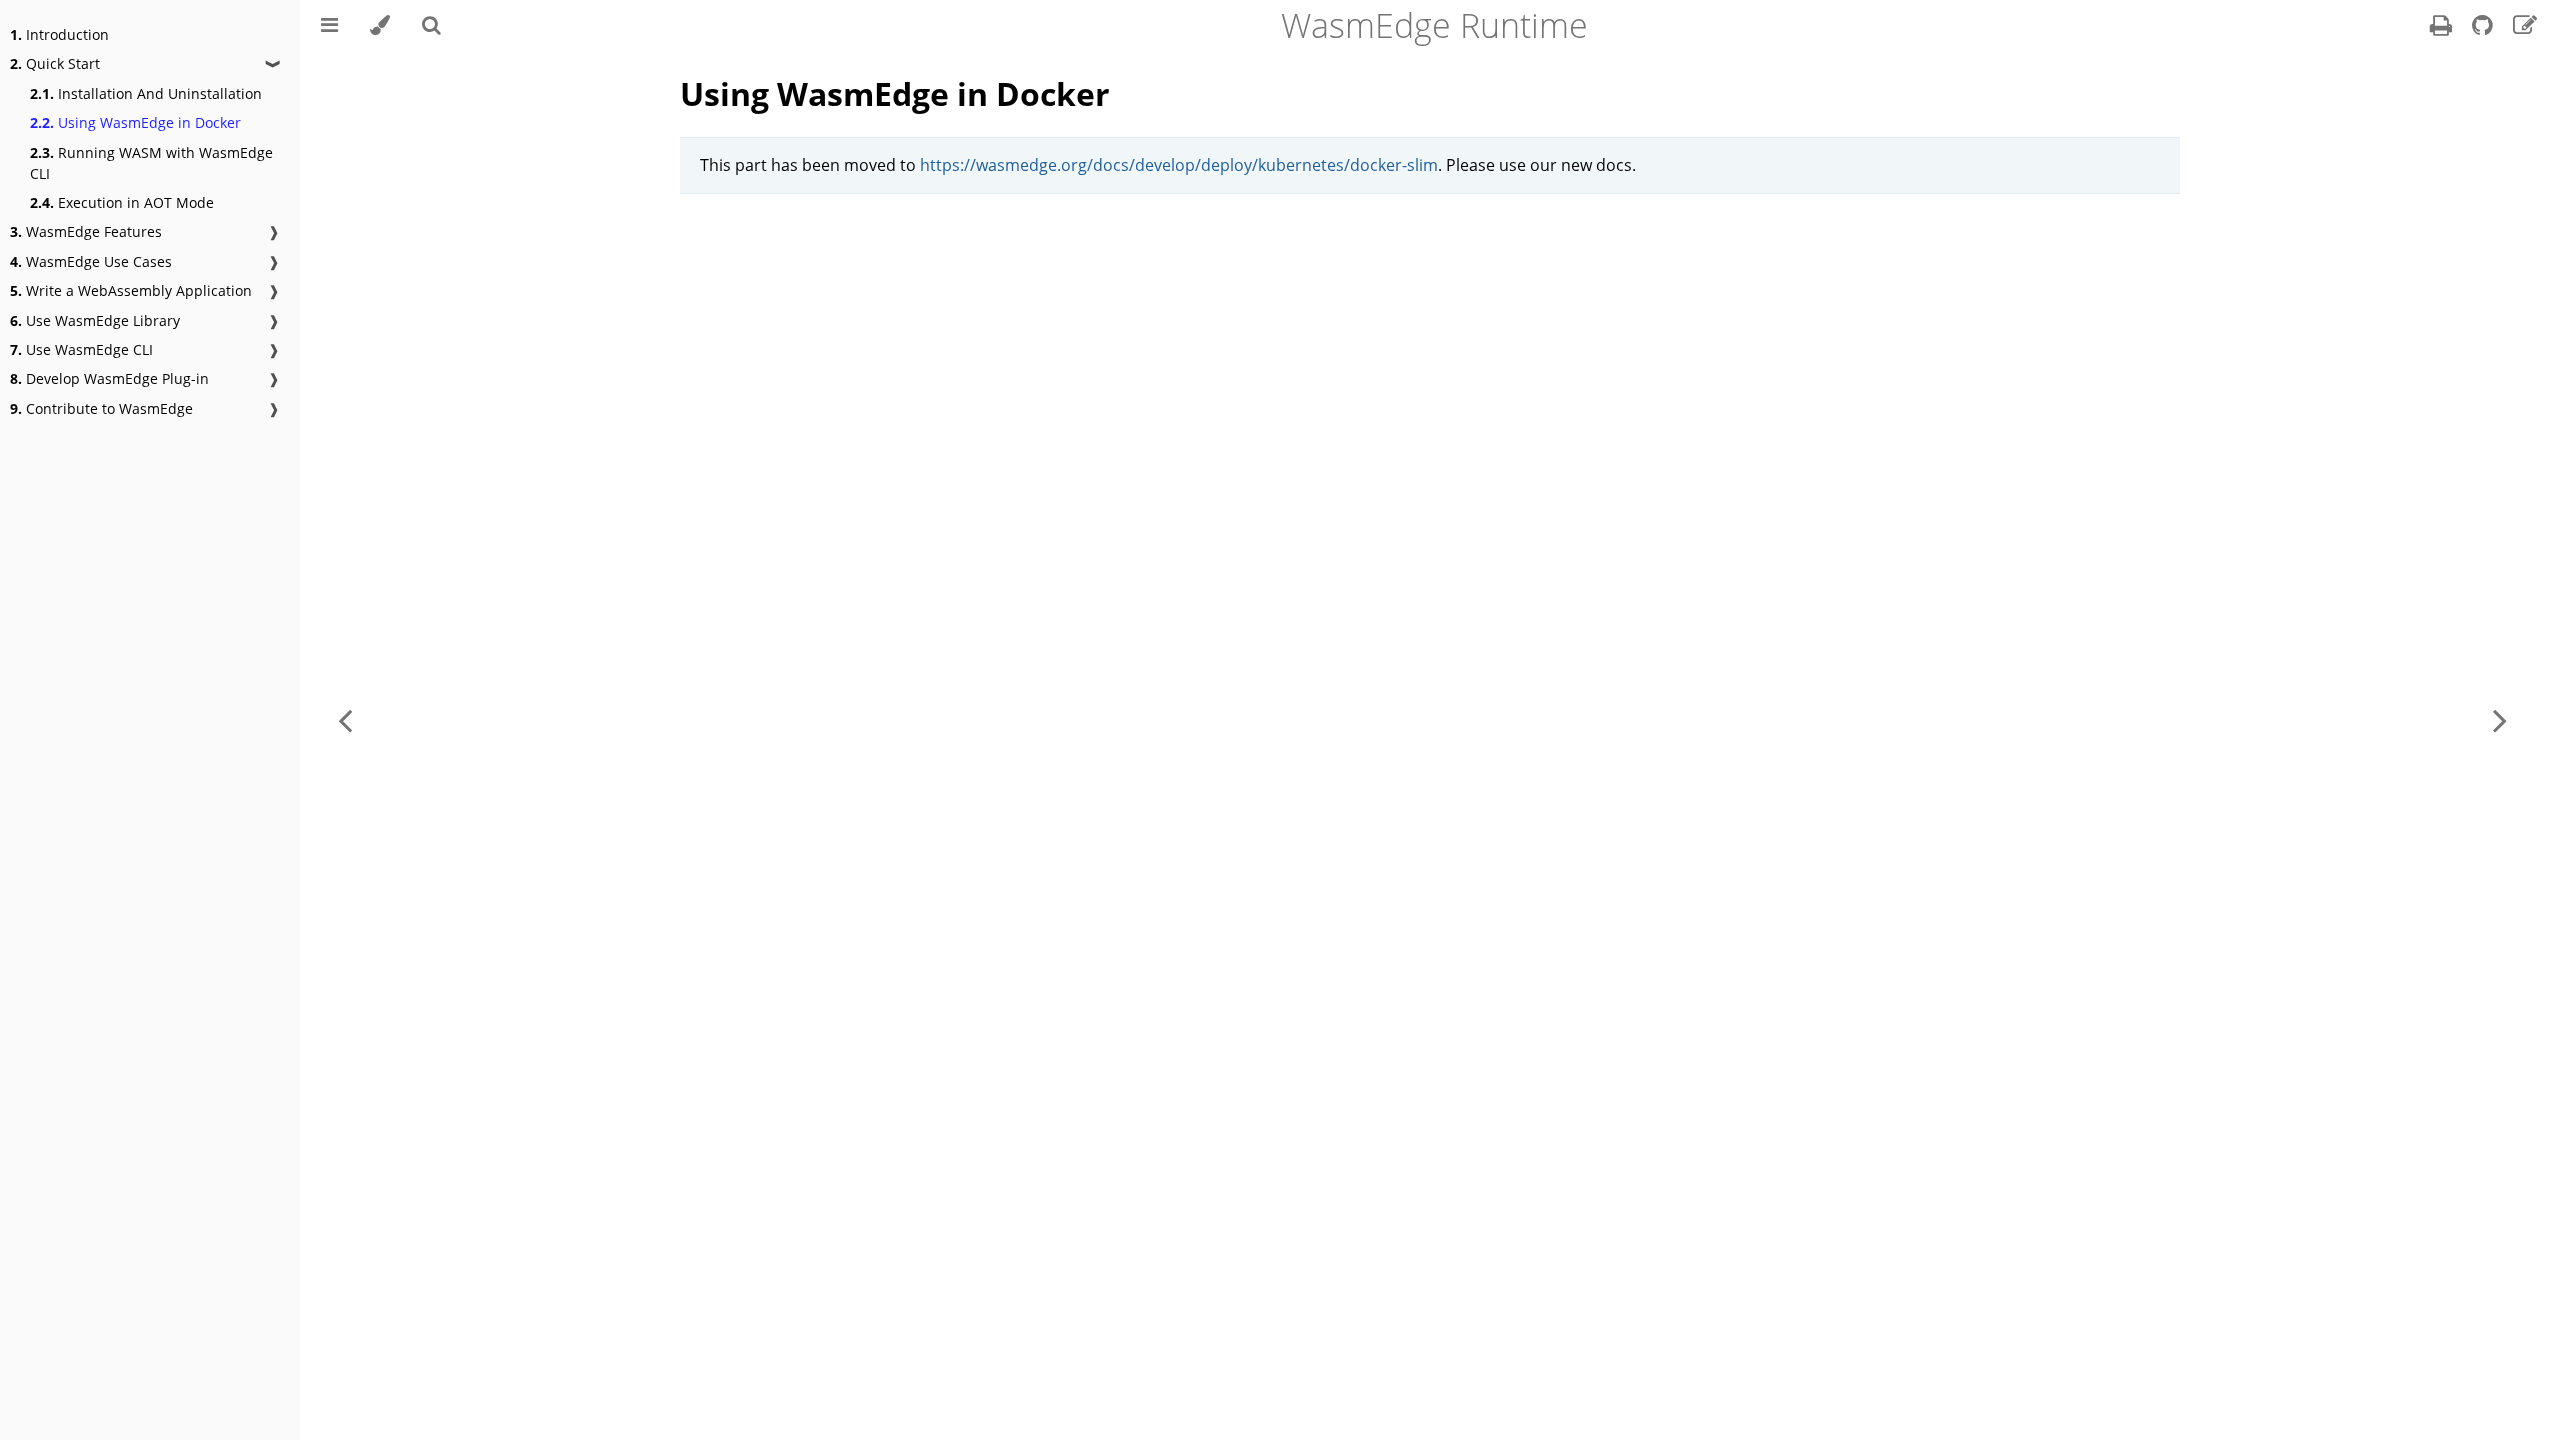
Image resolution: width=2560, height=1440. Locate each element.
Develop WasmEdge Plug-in (109, 378)
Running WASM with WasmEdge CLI (151, 163)
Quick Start (55, 63)
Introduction (59, 34)
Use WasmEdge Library (95, 320)
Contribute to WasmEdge (101, 408)
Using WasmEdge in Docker (135, 122)
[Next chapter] (2500, 720)
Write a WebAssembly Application (131, 290)
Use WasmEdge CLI (81, 349)
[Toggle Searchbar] (431, 25)
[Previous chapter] (345, 720)
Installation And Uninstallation (146, 93)
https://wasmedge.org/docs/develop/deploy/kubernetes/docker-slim (1179, 165)
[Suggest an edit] (2525, 28)
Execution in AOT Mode (122, 202)
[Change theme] (380, 25)
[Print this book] (2443, 28)
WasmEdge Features (86, 231)
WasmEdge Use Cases (91, 261)
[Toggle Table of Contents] (329, 25)
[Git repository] (2484, 28)
